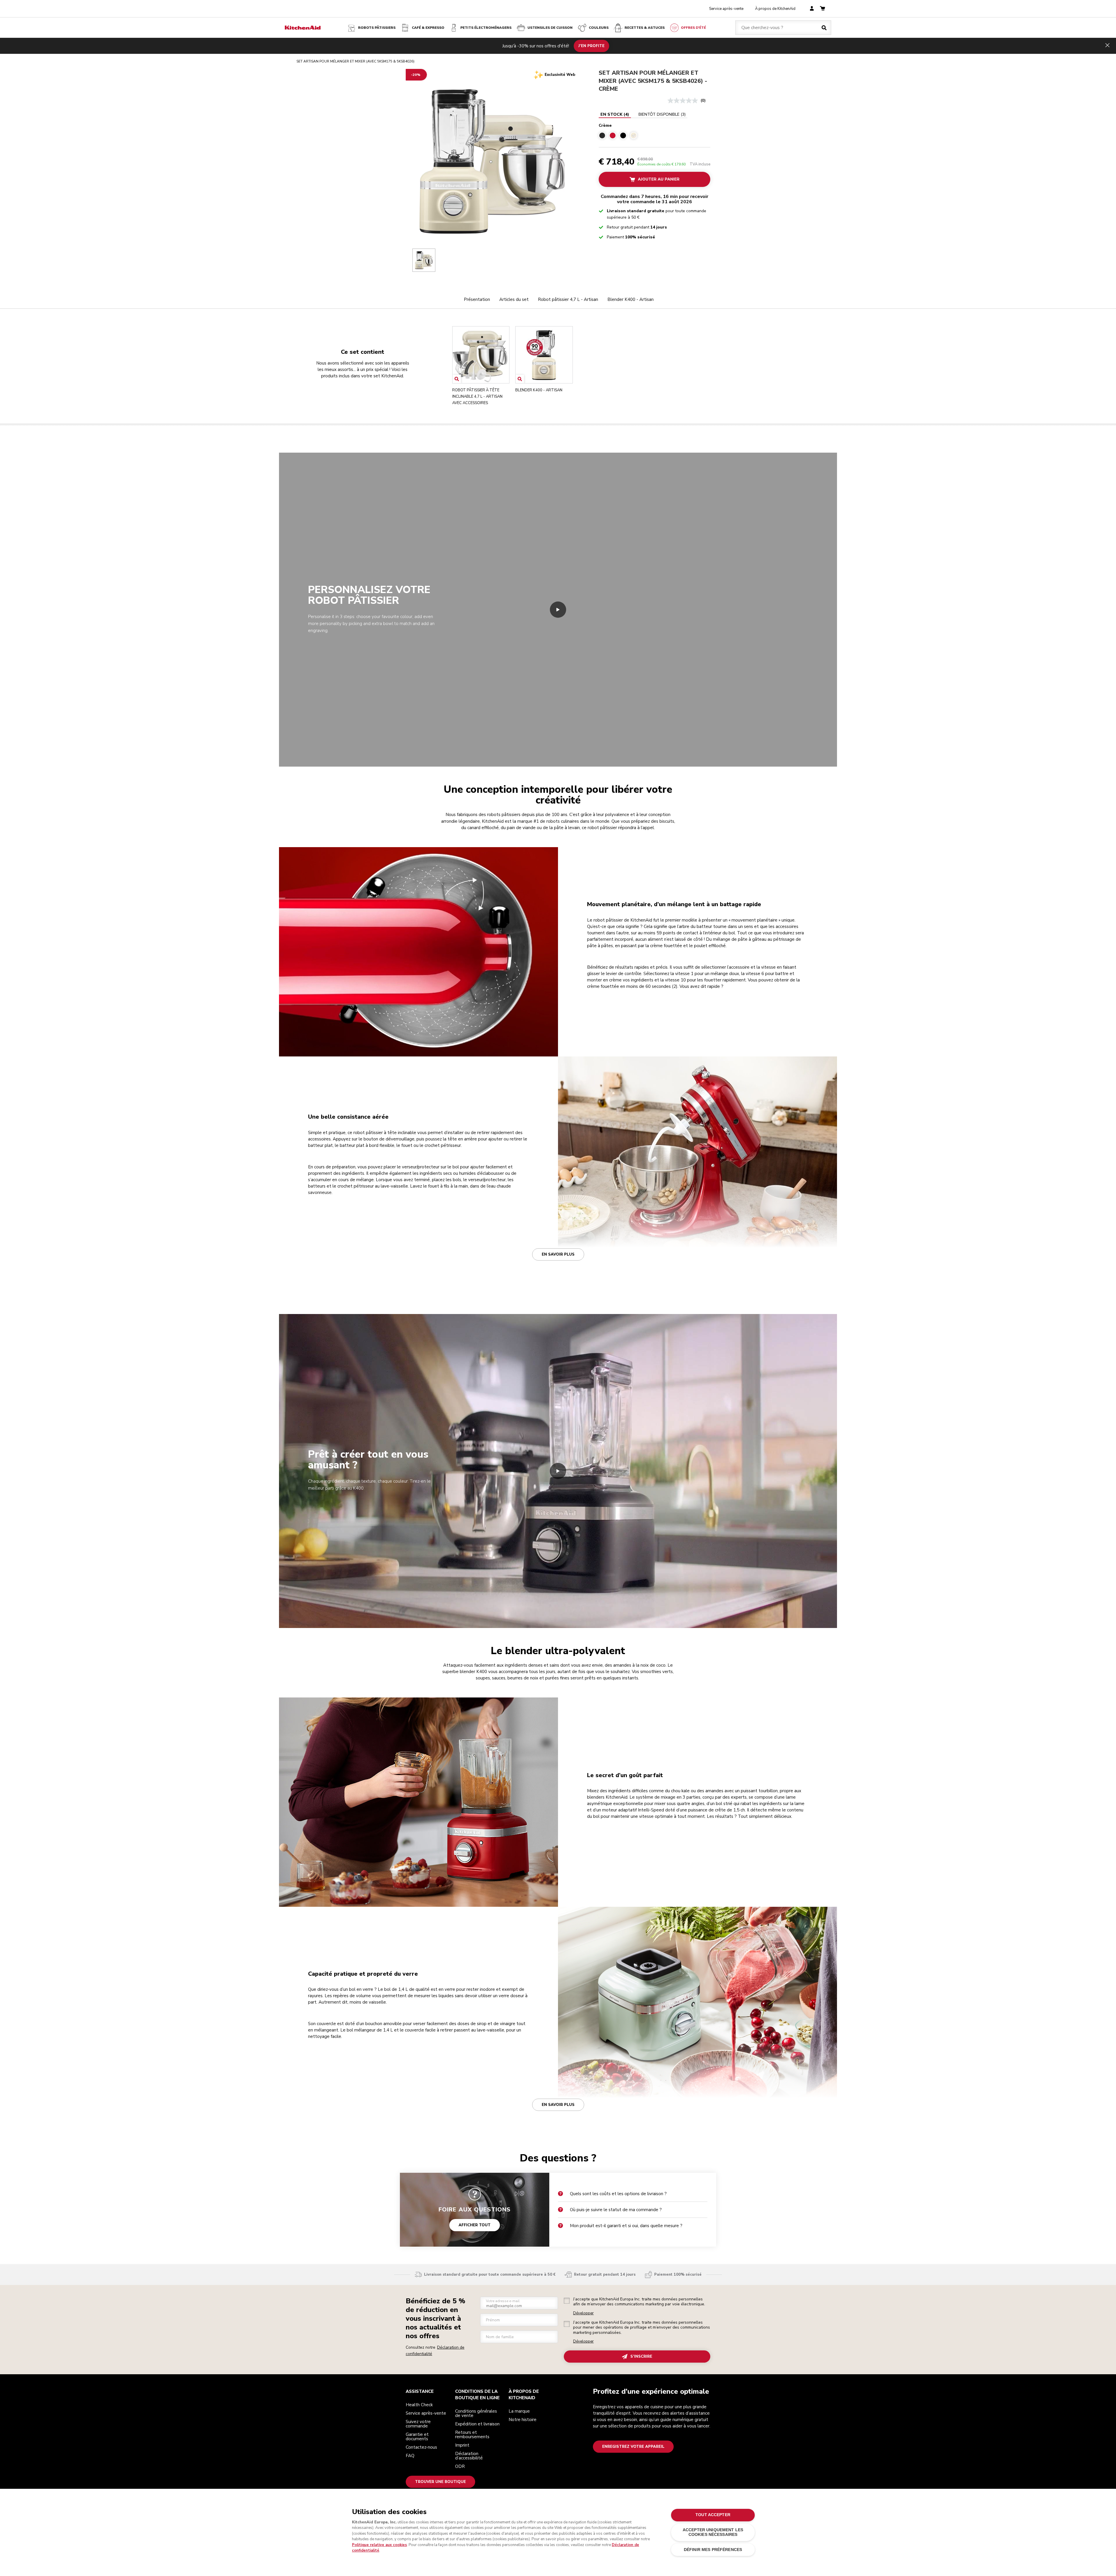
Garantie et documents (417, 2437)
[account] (812, 9)
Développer (583, 2313)
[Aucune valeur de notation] (684, 101)
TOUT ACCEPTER (713, 2515)
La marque (519, 2411)
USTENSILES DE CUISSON (550, 28)
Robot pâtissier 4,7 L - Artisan (568, 299)
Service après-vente (726, 9)
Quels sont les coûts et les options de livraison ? (618, 2194)
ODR (460, 2466)
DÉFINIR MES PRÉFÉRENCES (713, 2550)
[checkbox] (567, 2301)
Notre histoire (523, 2420)
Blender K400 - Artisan (631, 299)
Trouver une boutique (440, 2482)
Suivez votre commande (418, 2424)
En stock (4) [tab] (615, 114)
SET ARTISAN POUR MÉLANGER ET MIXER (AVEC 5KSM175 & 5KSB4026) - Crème (653, 81)
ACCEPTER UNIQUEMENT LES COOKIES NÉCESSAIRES (713, 2532)
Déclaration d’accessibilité (469, 2456)
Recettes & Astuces (645, 28)
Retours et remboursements (472, 2435)
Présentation (477, 299)
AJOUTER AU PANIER (659, 179)
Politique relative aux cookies (379, 2545)
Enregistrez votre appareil (633, 2447)
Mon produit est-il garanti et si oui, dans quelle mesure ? (626, 2226)
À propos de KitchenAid (775, 9)
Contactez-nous (421, 2447)
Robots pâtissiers (377, 28)
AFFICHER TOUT (475, 2225)
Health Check (419, 2405)
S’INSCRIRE (641, 2357)
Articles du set (514, 299)
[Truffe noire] (602, 135)
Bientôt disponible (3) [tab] (662, 114)
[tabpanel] (654, 130)
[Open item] (457, 379)
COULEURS (599, 28)
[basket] (822, 9)
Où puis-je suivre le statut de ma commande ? (616, 2210)
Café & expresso (428, 28)
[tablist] (643, 115)
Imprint (462, 2445)
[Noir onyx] (623, 135)
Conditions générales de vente (476, 2413)
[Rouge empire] (613, 135)
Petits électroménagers (486, 28)
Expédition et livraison (477, 2424)
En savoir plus (558, 1254)
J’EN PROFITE (591, 46)
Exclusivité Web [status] (560, 75)
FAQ (410, 2456)
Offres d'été (693, 28)
